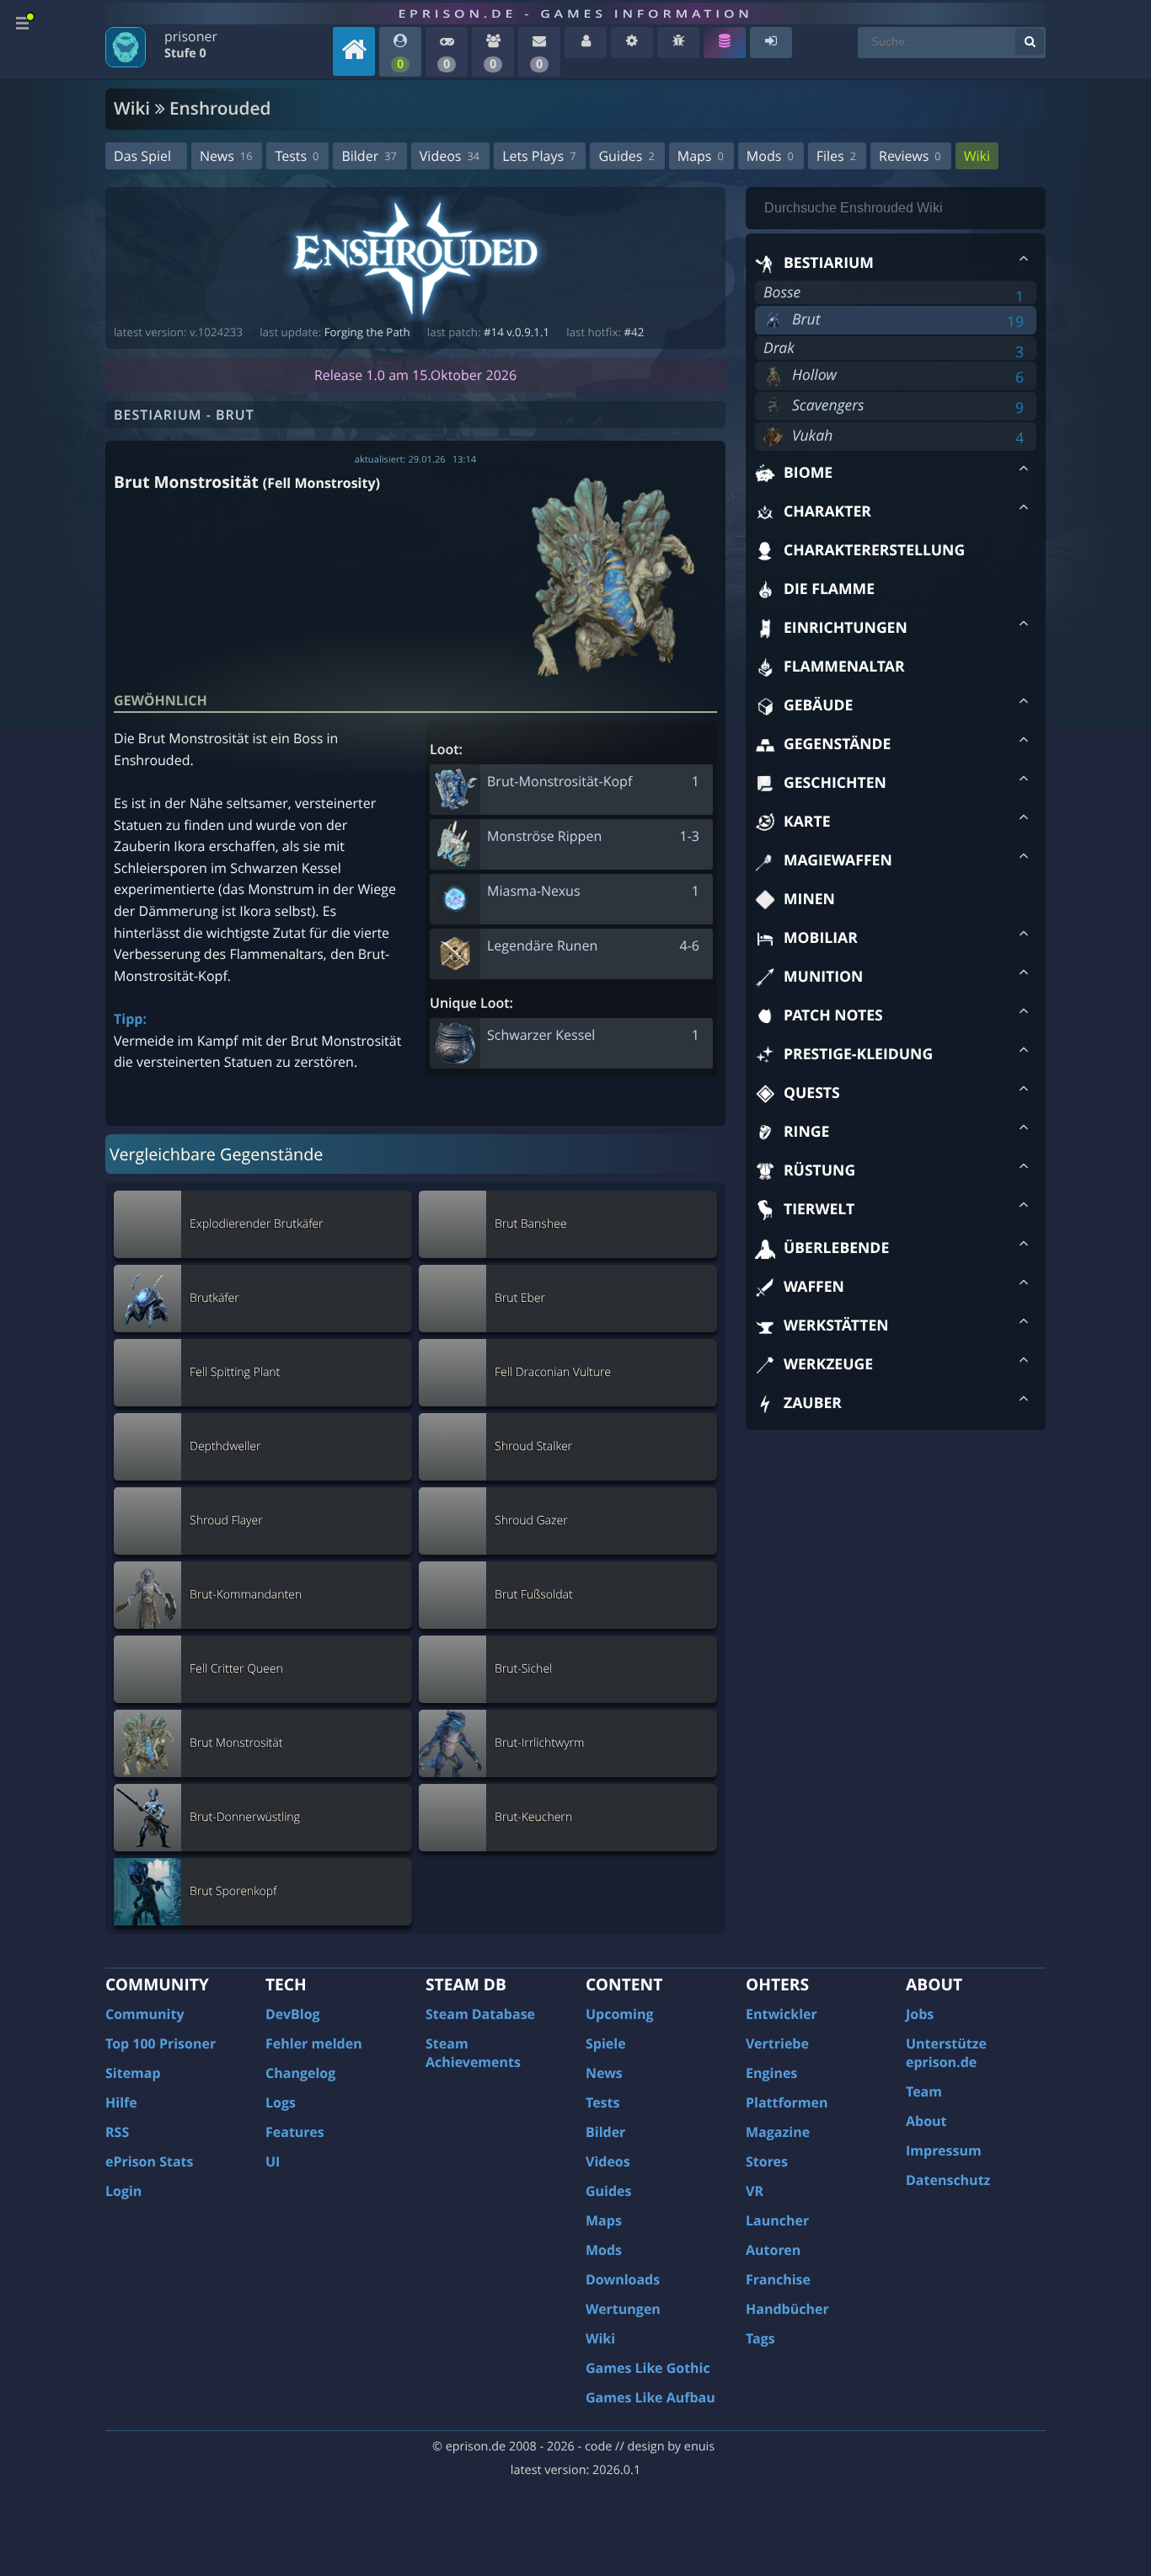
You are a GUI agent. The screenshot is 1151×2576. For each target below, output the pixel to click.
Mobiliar (821, 938)
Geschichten (835, 783)
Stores (767, 2161)
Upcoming (620, 2014)
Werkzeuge (828, 1364)
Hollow (814, 375)
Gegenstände (837, 744)
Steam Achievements (473, 2053)
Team (924, 2091)
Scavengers (828, 405)
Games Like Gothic (648, 2368)
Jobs (920, 2014)
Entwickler (782, 2014)
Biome (808, 473)
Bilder (369, 156)
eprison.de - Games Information (575, 13)
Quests (812, 1093)
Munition (823, 977)
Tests (297, 156)
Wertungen (623, 2309)
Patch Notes (833, 1015)
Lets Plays (539, 156)
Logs (281, 2102)
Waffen (814, 1287)
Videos (450, 156)
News (226, 156)
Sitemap (133, 2073)
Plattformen (787, 2102)
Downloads (623, 2279)
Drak (779, 348)
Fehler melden (314, 2043)
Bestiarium (829, 263)
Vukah (812, 436)
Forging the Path (367, 332)
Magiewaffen (838, 860)
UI (273, 2161)
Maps (701, 156)
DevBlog (293, 2014)
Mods (770, 156)
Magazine (778, 2132)
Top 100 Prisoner (161, 2043)
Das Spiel (142, 156)
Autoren (773, 2250)
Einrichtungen (846, 628)
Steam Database (480, 2014)
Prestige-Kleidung (858, 1054)
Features (295, 2132)
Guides (626, 156)
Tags (760, 2338)
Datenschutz (948, 2180)
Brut (806, 319)
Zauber (813, 1403)
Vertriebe (777, 2043)
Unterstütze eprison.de (946, 2053)
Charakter (827, 511)
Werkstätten (836, 1325)
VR (755, 2191)
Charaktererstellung (874, 550)
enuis (699, 2447)
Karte (807, 822)
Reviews (910, 156)
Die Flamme (829, 589)
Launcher (777, 2220)
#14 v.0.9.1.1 (517, 332)
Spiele (606, 2043)
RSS (117, 2132)
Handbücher (787, 2309)
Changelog (300, 2073)
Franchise (778, 2279)
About (926, 2121)
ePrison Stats (150, 2161)
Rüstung (819, 1170)
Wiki (977, 156)
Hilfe (121, 2102)
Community (145, 2014)
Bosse (782, 292)
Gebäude (818, 705)
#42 (634, 332)
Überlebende (836, 1248)
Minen (809, 899)
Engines (771, 2073)
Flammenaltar (844, 667)
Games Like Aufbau (650, 2397)
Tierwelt (819, 1209)
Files (836, 156)
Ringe (806, 1132)
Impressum (944, 2150)
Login (123, 2191)
